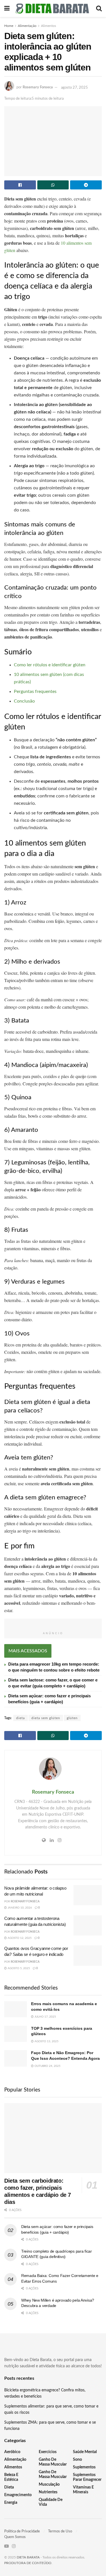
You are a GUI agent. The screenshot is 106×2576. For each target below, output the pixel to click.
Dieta (9, 2487)
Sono (77, 2460)
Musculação (49, 2485)
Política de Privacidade (22, 2531)
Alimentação (27, 26)
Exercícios (48, 2452)
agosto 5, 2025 (18, 1968)
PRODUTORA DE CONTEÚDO (28, 2563)
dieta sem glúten (46, 1718)
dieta (20, 1718)
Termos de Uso (60, 2531)
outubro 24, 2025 (47, 2066)
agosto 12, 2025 (19, 1938)
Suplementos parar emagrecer (87, 2477)
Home (9, 26)
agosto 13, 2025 (46, 2041)
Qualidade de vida (51, 2502)
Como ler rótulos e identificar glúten (50, 665)
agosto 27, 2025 (74, 88)
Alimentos (48, 26)
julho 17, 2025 (45, 2017)
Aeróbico (12, 2452)
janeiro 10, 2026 (19, 1908)
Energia (11, 2503)
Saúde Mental (85, 2452)
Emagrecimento (18, 2495)
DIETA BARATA (28, 2557)
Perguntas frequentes (35, 692)
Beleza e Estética (11, 2477)
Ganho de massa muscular (53, 2462)
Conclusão (24, 701)
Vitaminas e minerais (83, 2490)
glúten (72, 1718)
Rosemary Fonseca (38, 88)
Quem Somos (15, 2537)
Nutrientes (48, 2492)
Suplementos (84, 2467)
